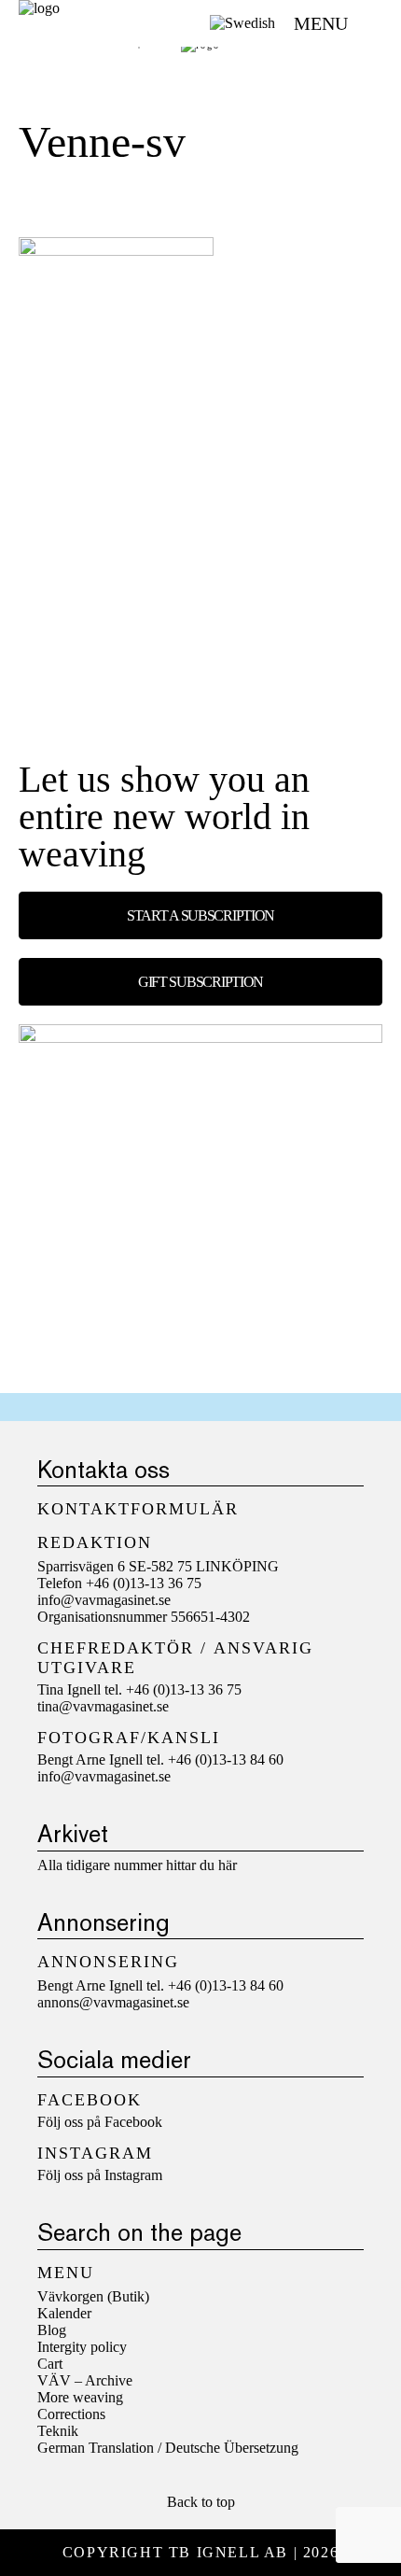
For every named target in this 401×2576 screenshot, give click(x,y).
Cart (50, 2364)
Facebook (133, 2122)
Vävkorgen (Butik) (93, 2296)
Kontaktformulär (138, 1509)
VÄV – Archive (85, 2380)
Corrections (71, 2414)
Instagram (133, 2175)
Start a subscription (200, 915)
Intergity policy (82, 2347)
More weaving (80, 2397)
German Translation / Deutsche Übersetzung (168, 2448)
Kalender (64, 2313)
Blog (52, 2330)
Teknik (58, 2431)
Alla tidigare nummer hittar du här (137, 1865)
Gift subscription (200, 982)
